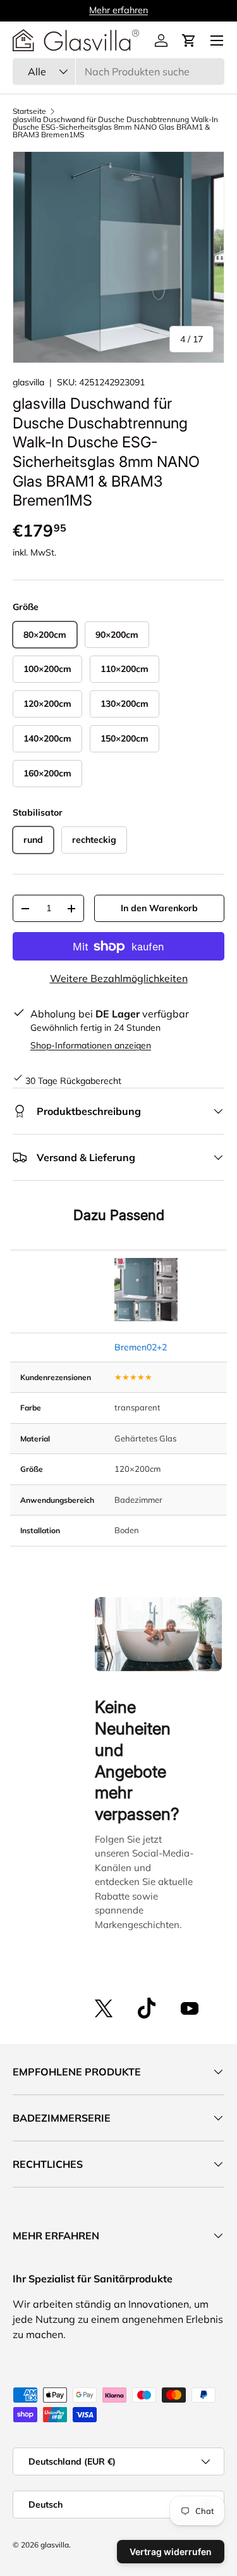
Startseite (29, 111)
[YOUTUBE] (190, 2008)
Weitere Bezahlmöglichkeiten (119, 978)
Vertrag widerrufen (171, 2552)
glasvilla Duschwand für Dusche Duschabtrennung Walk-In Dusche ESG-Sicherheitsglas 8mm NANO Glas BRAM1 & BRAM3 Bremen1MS (115, 127)
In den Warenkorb (159, 908)
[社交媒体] (104, 2008)
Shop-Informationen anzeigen (91, 1045)
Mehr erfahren (118, 10)
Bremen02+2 (141, 1347)
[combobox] (118, 72)
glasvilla (28, 382)
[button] (189, 40)
